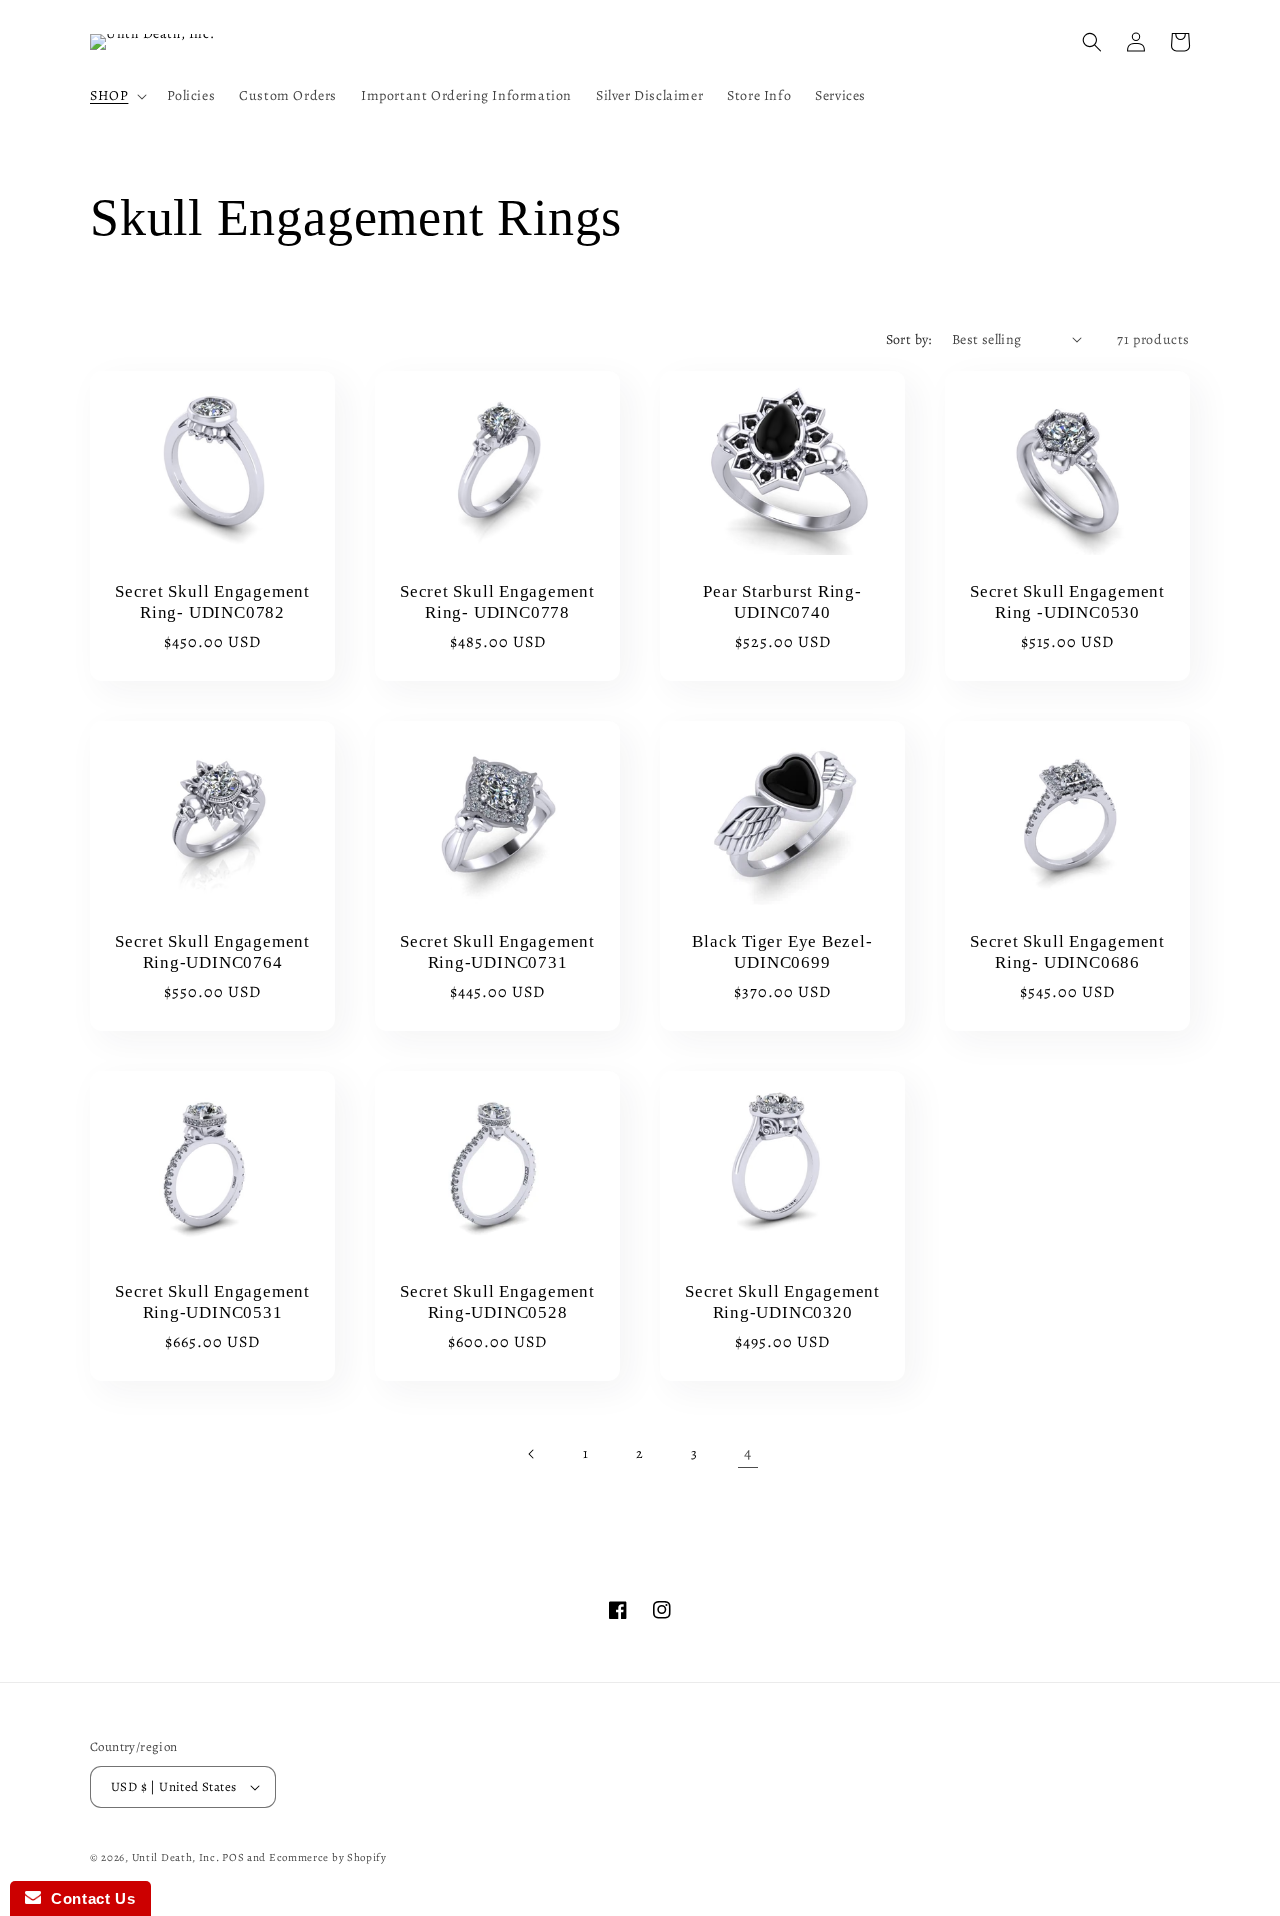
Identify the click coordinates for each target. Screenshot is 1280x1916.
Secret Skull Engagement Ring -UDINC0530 (1067, 601)
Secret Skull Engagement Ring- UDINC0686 (1067, 952)
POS (233, 1857)
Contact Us (88, 1898)
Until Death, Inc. (176, 1857)
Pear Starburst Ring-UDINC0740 (782, 601)
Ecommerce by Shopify (328, 1857)
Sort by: (909, 339)
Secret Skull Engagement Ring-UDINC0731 (497, 952)
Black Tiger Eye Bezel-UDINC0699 (782, 952)
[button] (116, 96)
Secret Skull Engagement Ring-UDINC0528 (497, 1302)
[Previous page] (532, 1454)
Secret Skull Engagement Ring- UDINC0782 (212, 601)
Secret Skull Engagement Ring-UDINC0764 (212, 952)
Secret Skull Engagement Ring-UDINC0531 (212, 1302)
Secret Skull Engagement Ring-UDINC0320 (782, 1302)
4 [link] (748, 1453)
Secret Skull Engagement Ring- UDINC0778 (497, 601)
